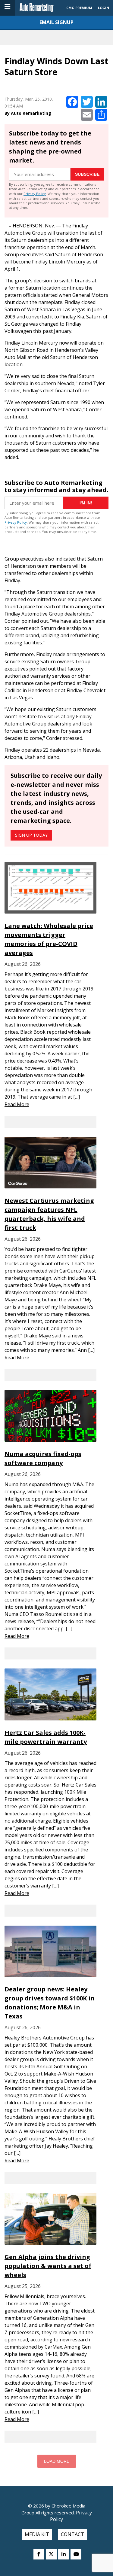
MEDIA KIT (37, 2534)
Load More (57, 2461)
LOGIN (104, 8)
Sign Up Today (31, 835)
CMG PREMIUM (79, 8)
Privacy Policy (35, 194)
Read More (17, 1104)
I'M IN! (86, 503)
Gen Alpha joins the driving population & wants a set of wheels (48, 2266)
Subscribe (87, 174)
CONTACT (72, 2534)
